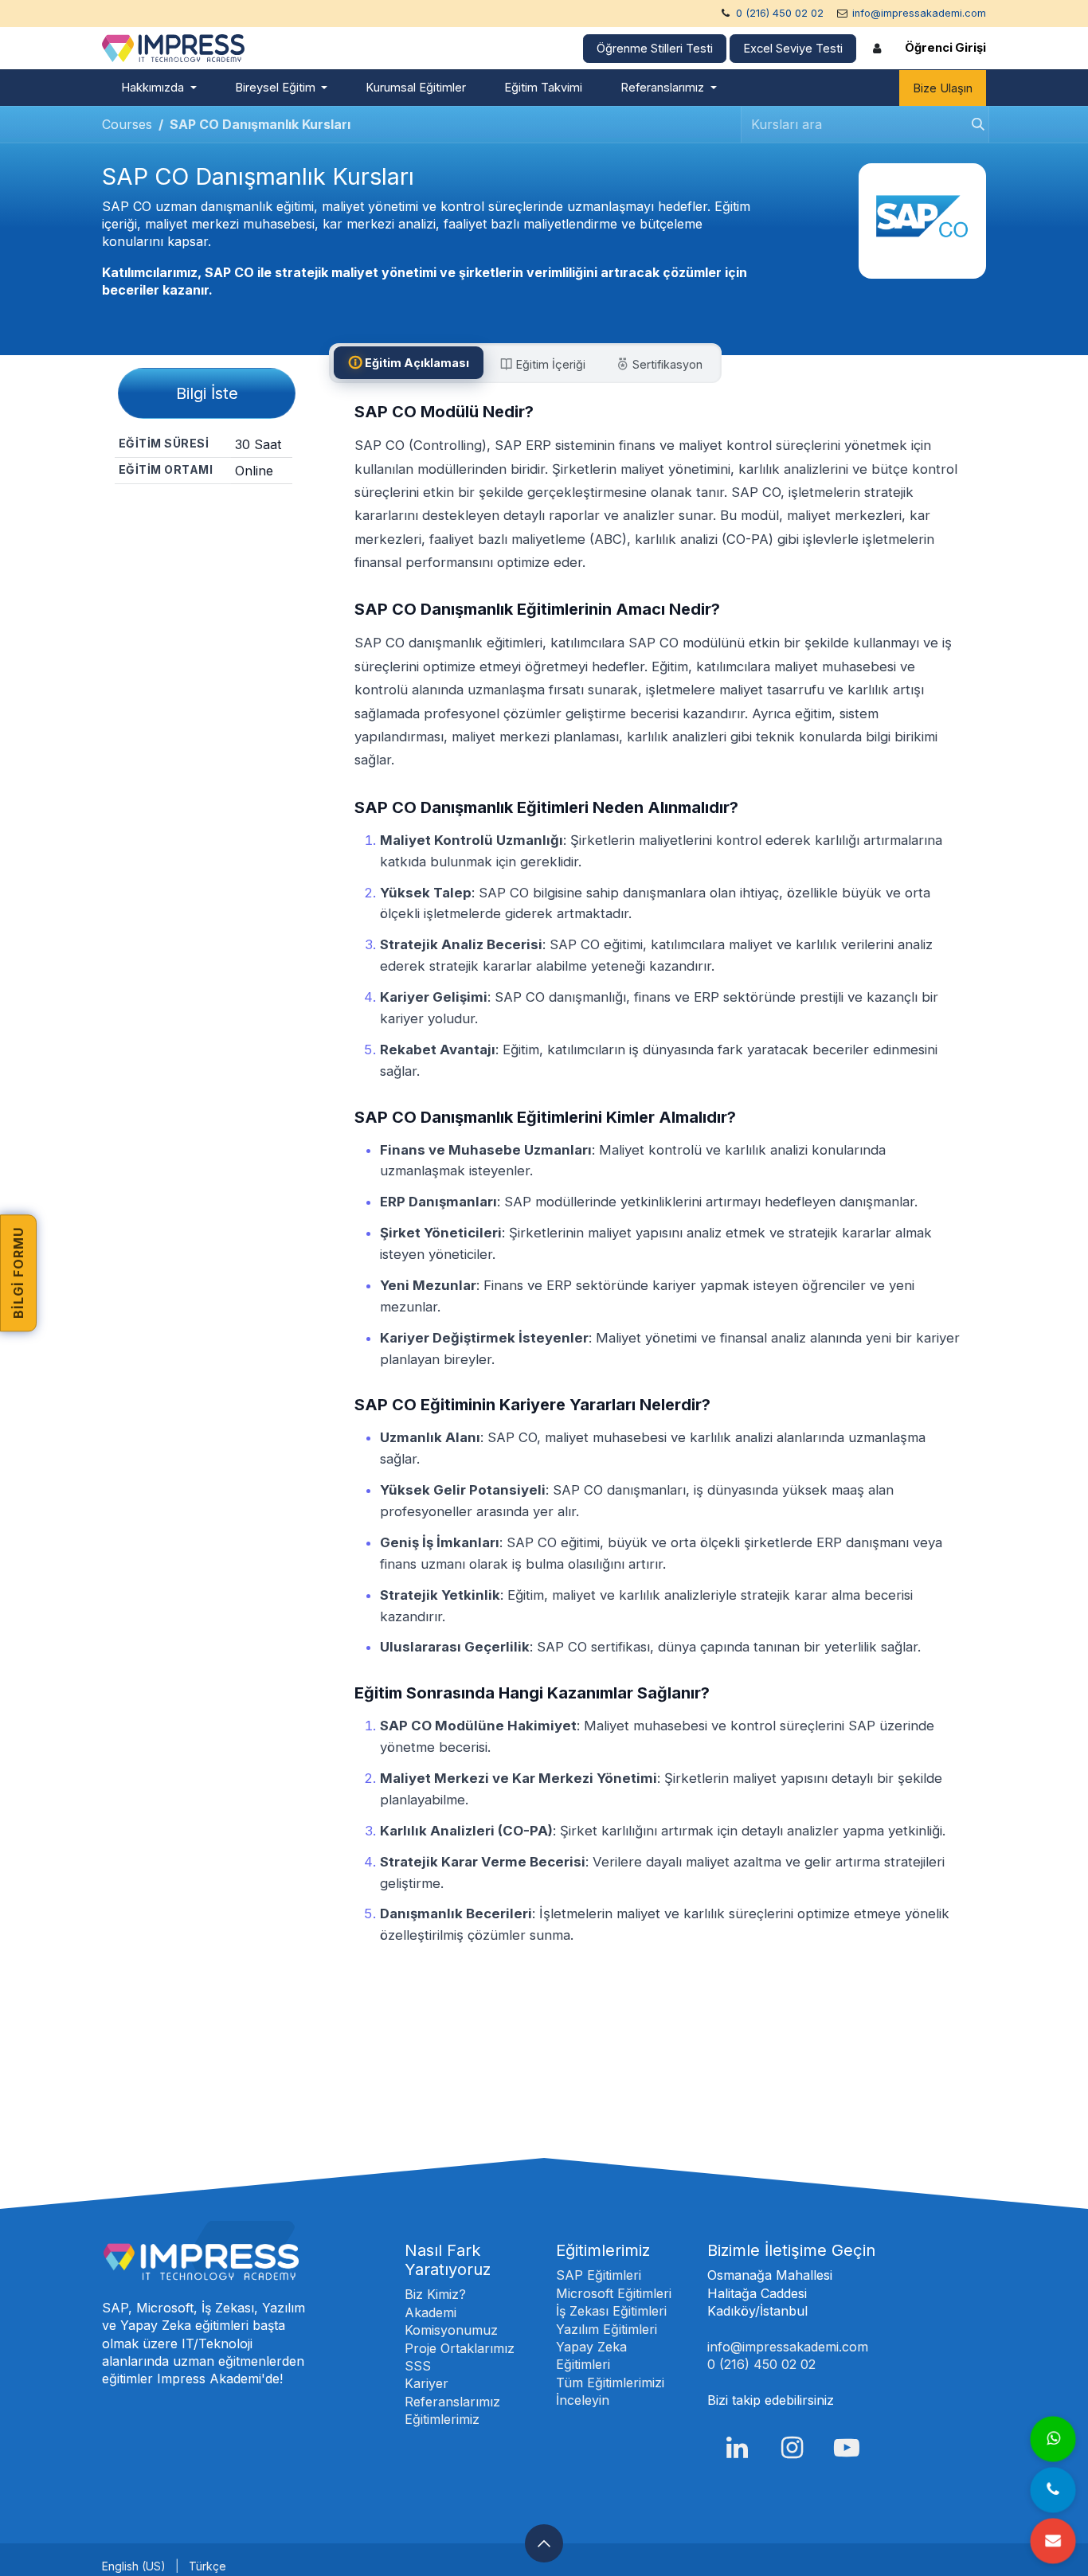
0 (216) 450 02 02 (780, 13)
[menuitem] (159, 88)
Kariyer (427, 2383)
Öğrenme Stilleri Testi (655, 49)
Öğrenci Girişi (945, 48)
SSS (418, 2366)
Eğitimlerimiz (442, 2419)
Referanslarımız (452, 2402)
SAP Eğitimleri (599, 2275)
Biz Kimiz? (435, 2294)
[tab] (409, 363)
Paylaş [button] (209, 512)
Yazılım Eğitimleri (607, 2329)
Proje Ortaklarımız (460, 2348)
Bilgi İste (207, 393)
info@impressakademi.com (919, 13)
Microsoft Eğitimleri (614, 2293)
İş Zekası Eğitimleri (611, 2311)
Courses (127, 124)
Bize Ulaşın (943, 88)
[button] (544, 2543)
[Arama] (973, 125)
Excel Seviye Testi (793, 49)
